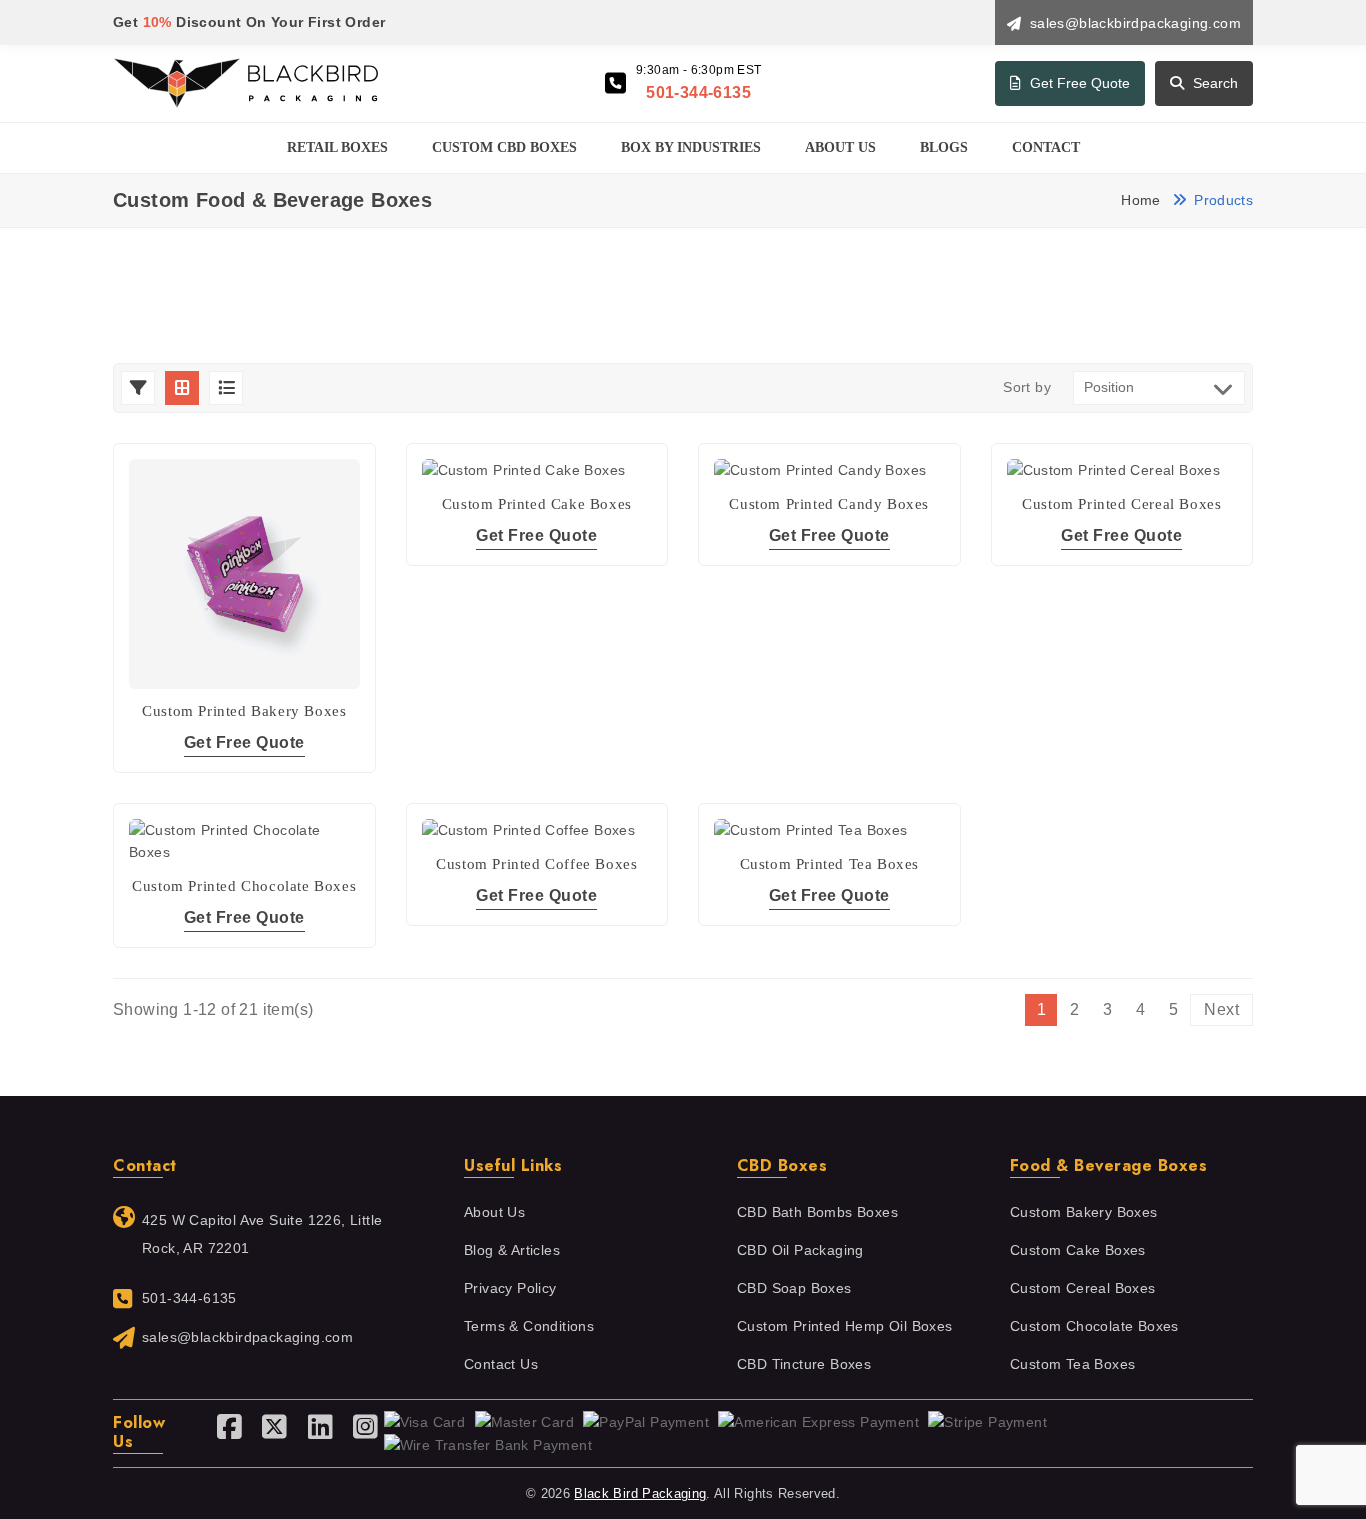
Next (1221, 1009)
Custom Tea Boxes (1072, 1364)
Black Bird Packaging (640, 1493)
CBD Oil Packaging (800, 1250)
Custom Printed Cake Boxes (537, 504)
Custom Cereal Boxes (1083, 1288)
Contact (1046, 147)
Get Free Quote (1078, 83)
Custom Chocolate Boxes (1094, 1326)
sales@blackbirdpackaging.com (247, 1337)
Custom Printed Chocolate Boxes (244, 886)
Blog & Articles (512, 1250)
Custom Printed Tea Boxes (829, 864)
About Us (840, 147)
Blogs (944, 147)
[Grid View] (182, 388)
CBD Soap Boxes (794, 1288)
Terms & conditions (529, 1326)
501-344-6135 (698, 92)
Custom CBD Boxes (504, 147)
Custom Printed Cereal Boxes (1121, 504)
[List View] (226, 388)
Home (1140, 200)
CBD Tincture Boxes (804, 1364)
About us (494, 1212)
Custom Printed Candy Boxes (829, 504)
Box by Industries (691, 147)
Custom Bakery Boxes (1084, 1212)
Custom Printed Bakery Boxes (244, 711)
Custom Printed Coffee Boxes (536, 864)
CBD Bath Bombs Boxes (817, 1212)
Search (1213, 83)
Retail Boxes (337, 147)
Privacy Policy (510, 1288)
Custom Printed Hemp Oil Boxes (845, 1326)
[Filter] (138, 388)
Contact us (501, 1364)
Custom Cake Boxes (1078, 1250)
